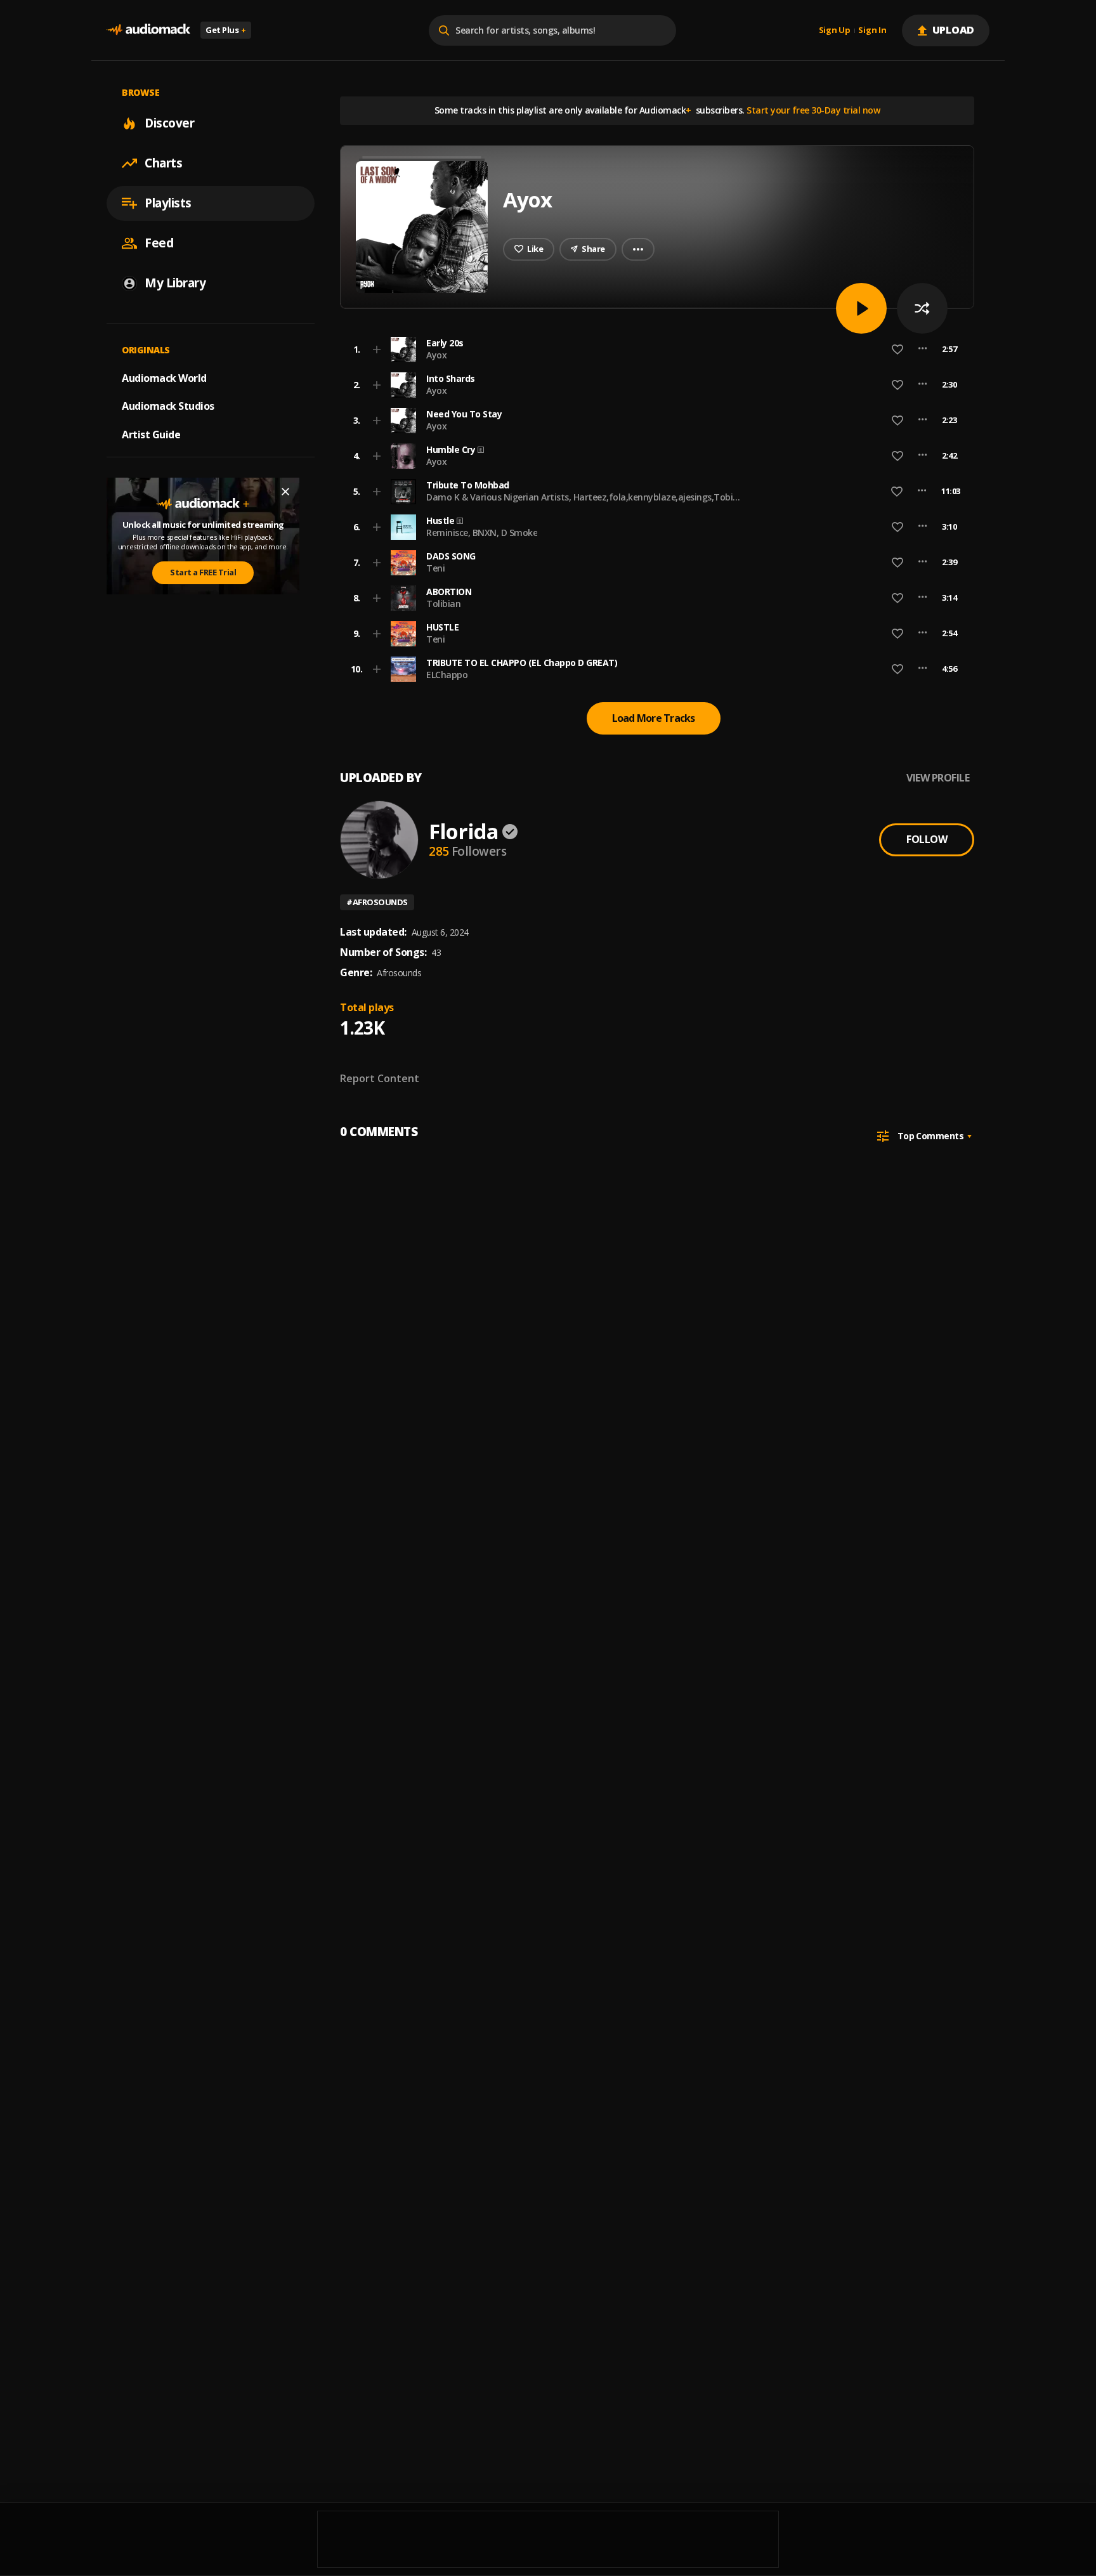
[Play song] (861, 308)
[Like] (897, 350)
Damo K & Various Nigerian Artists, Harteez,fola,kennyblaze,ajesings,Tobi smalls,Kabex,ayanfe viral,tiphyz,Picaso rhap (579, 503)
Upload (954, 30)
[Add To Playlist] (377, 350)
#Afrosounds (377, 902)
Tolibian (443, 604)
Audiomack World (164, 377)
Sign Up (835, 30)
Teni (435, 568)
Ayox (436, 355)
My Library (175, 283)
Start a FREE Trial (203, 572)
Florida (464, 831)
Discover (169, 123)
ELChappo (447, 675)
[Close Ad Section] (285, 492)
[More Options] (923, 350)
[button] (653, 350)
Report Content (380, 1078)
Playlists (168, 203)
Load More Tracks (654, 718)
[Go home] (148, 30)
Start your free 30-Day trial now (813, 110)
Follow (927, 839)
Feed (159, 243)
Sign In (872, 30)
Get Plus (226, 30)
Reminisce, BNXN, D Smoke (482, 533)
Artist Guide (151, 435)
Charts (163, 163)
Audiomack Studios (168, 406)
